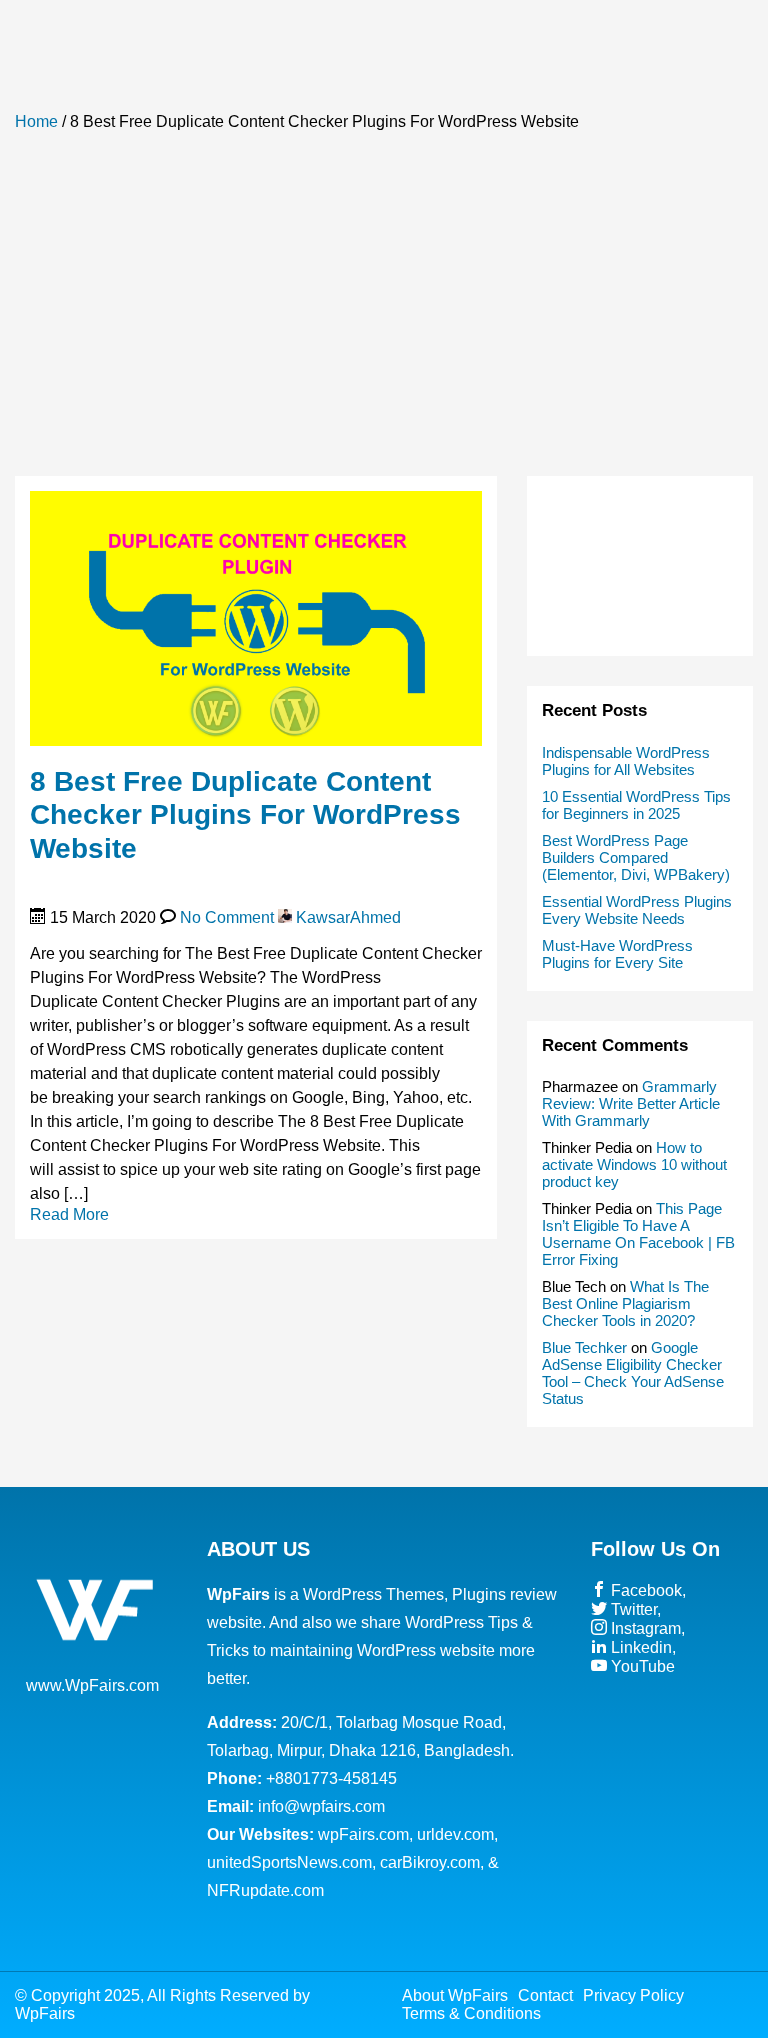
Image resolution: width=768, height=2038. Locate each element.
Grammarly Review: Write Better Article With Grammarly (631, 1103)
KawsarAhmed (346, 917)
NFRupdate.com (265, 1890)
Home (36, 121)
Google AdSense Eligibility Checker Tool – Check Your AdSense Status (633, 1373)
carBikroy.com (430, 1862)
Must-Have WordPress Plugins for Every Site (617, 954)
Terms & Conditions (471, 2013)
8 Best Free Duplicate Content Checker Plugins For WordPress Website (245, 815)
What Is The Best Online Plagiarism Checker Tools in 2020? (625, 1303)
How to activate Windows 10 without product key (634, 1164)
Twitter (632, 1609)
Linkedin (639, 1647)
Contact (545, 1995)
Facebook (644, 1590)
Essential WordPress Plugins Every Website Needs (637, 910)
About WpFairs (455, 1995)
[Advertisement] (384, 306)
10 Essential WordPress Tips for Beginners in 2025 (636, 805)
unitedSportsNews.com (289, 1862)
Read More (69, 1214)
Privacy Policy (633, 1995)
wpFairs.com (363, 1834)
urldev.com (455, 1834)
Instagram (644, 1628)
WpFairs (45, 2013)
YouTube (641, 1666)
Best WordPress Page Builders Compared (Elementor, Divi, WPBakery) (636, 857)
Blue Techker (584, 1347)
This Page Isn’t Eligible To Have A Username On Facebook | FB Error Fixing (638, 1234)
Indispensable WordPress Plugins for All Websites (626, 761)
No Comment (227, 917)
